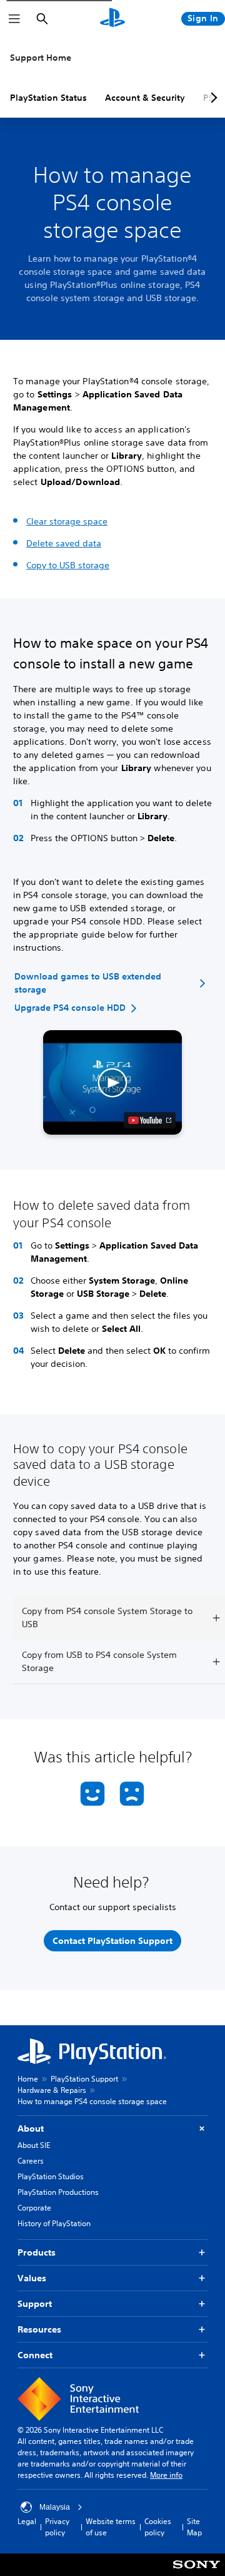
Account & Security (145, 98)
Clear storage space (67, 521)
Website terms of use (111, 2527)
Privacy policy (57, 2527)
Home (28, 2079)
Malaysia (55, 2507)
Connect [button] (35, 2355)
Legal (27, 2521)
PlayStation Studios (51, 2176)
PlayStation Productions (58, 2192)
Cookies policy (158, 2527)
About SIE (34, 2145)
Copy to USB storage (68, 565)
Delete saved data (64, 543)
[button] (113, 1082)
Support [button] (35, 2304)
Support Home (41, 58)
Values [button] (32, 2278)
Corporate (34, 2208)
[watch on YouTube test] (150, 1120)
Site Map (194, 2527)
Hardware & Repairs (52, 2090)
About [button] (31, 2129)
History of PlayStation (54, 2223)
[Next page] (212, 98)
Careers (31, 2161)
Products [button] (37, 2252)
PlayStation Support (84, 2079)
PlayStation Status (48, 98)
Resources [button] (39, 2329)
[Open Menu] (14, 19)
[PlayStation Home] (112, 19)
